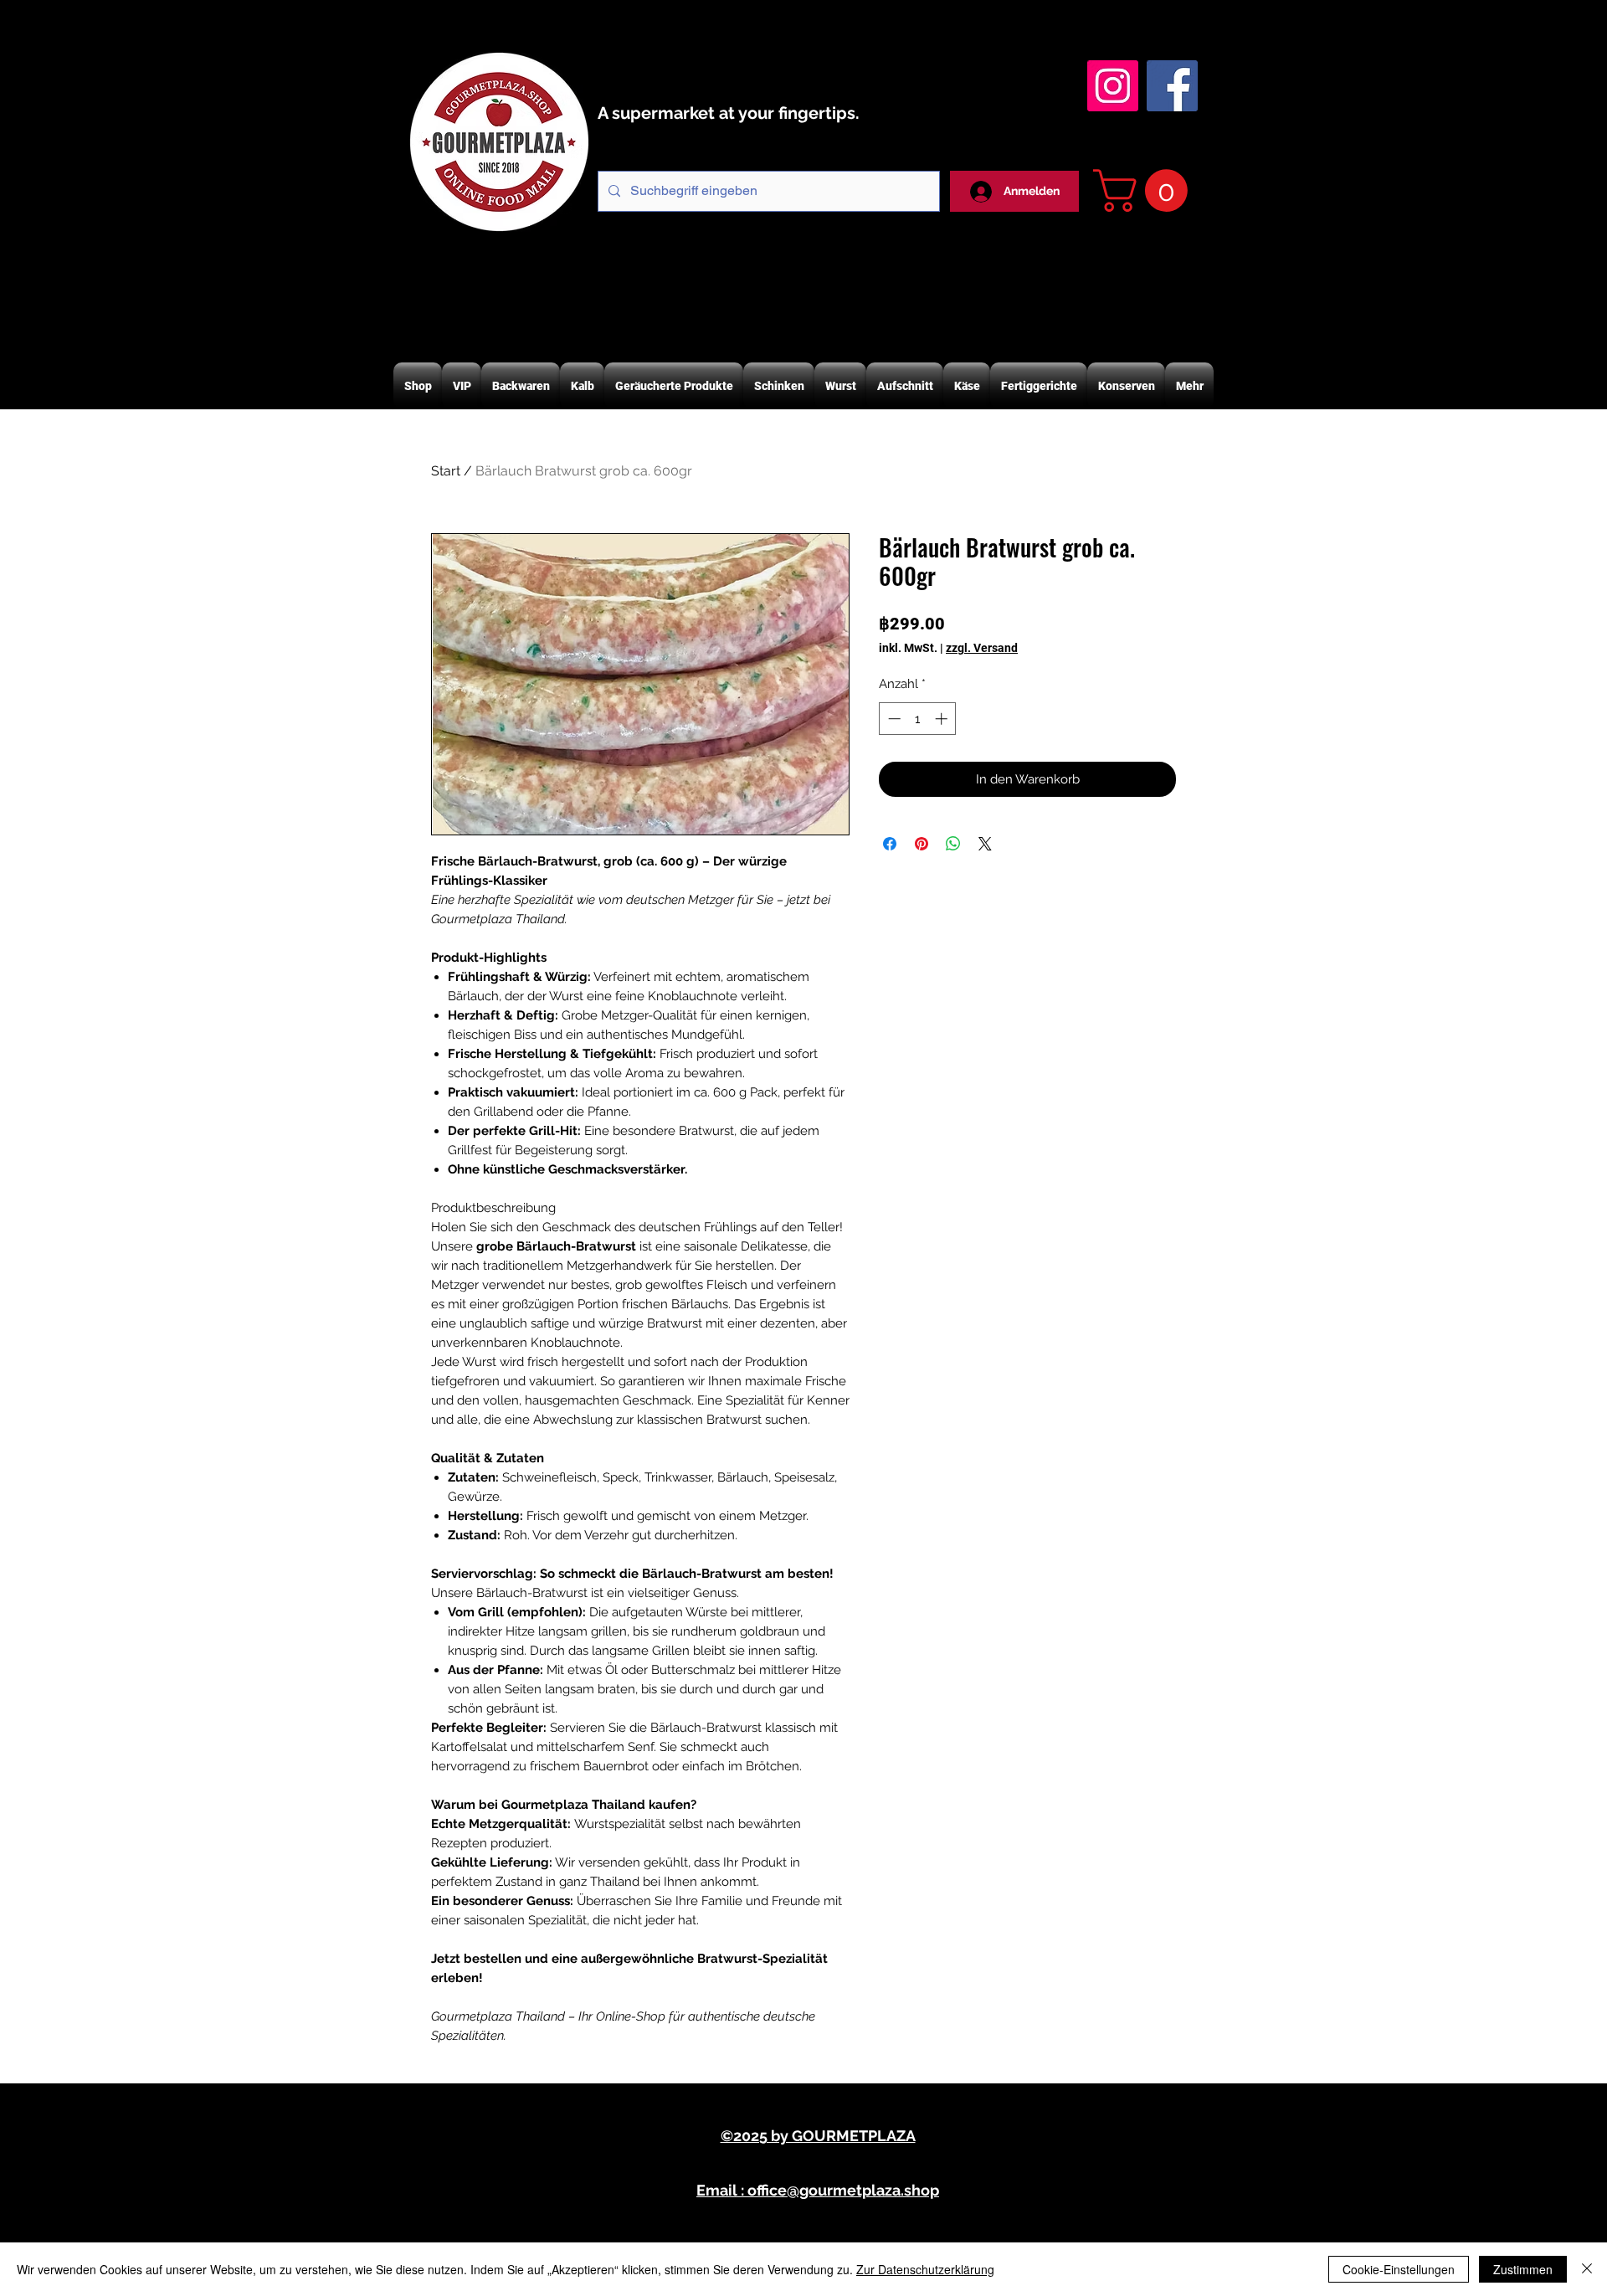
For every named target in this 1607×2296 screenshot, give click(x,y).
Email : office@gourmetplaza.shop (818, 2190)
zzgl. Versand (982, 648)
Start (446, 471)
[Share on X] (985, 844)
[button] (1145, 190)
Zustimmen (1523, 2269)
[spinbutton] (918, 719)
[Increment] (943, 719)
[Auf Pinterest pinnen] (922, 844)
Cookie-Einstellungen (1399, 2269)
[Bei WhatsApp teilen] (953, 844)
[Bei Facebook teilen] (890, 844)
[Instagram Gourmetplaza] (1113, 86)
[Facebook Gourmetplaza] (1172, 86)
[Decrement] (893, 719)
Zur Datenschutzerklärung (925, 2269)
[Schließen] (1587, 2269)
